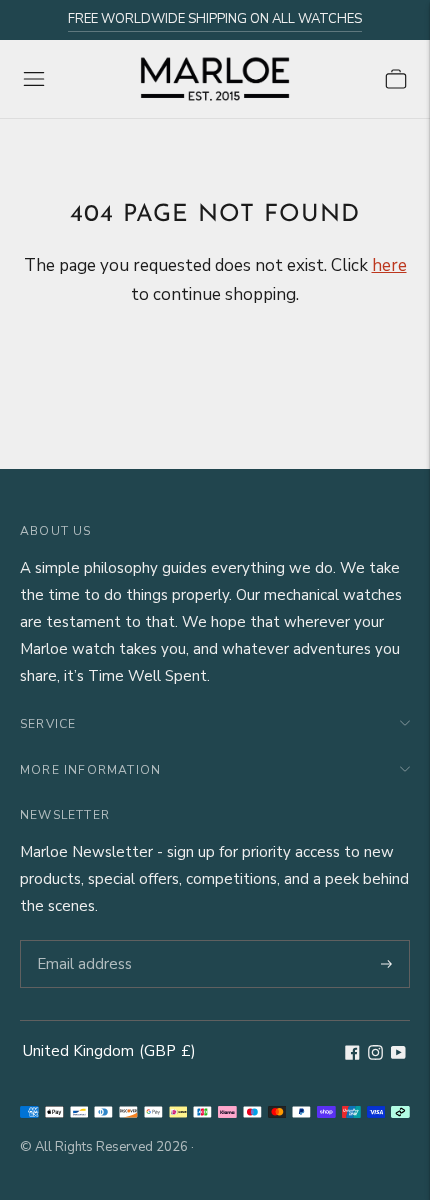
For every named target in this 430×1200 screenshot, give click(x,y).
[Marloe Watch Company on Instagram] (375, 1055)
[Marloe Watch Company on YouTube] (398, 1055)
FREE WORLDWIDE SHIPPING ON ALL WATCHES (215, 19)
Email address (82, 941)
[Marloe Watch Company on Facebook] (352, 1055)
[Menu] (34, 79)
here (389, 265)
